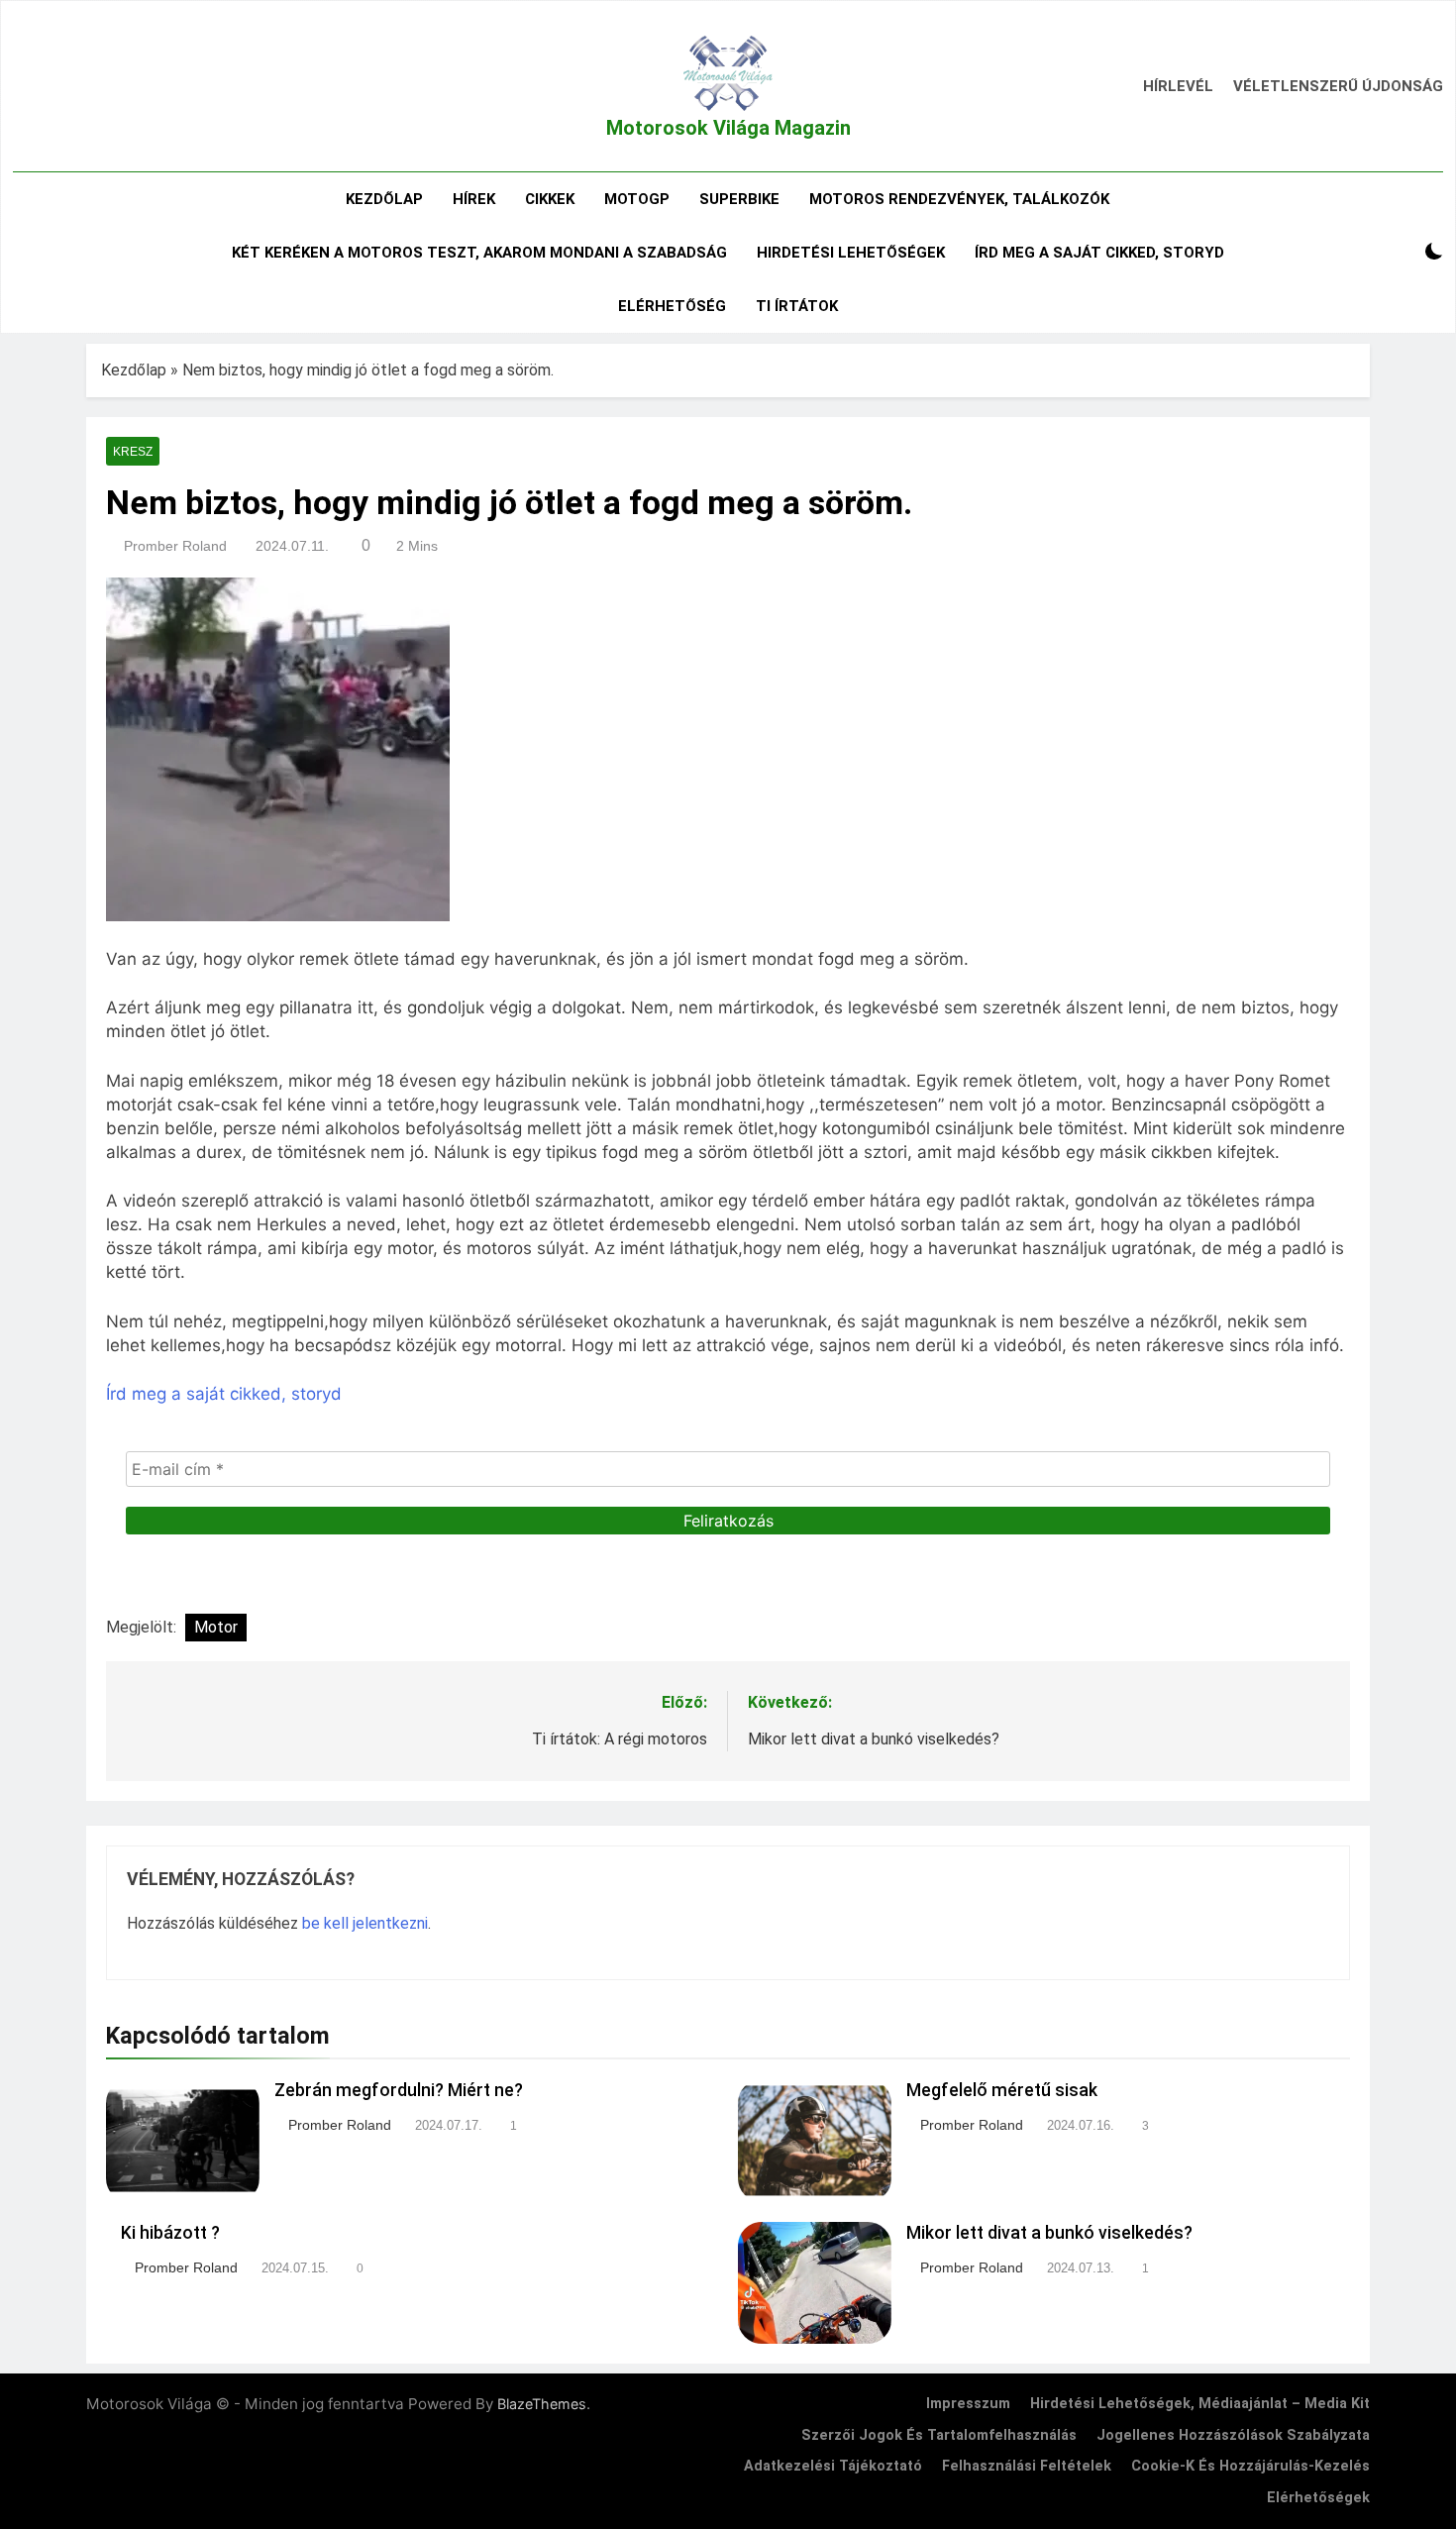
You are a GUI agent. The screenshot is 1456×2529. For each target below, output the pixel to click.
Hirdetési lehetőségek (851, 253)
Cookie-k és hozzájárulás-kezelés (1250, 2466)
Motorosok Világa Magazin (728, 128)
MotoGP (637, 199)
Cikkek (550, 199)
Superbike (739, 199)
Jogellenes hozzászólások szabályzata (1233, 2435)
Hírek (474, 199)
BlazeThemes (542, 2404)
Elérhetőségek (1318, 2498)
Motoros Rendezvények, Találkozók (959, 199)
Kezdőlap (384, 199)
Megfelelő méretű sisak (1002, 2090)
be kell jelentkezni (365, 1923)
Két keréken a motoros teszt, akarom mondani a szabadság (479, 253)
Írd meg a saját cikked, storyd (1099, 253)
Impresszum (968, 2404)
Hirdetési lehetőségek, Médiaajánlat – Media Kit (1200, 2404)
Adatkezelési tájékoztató (833, 2466)
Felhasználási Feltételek (1027, 2466)
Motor (216, 1627)
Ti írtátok (797, 306)
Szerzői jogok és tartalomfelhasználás (939, 2435)
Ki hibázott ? (170, 2233)
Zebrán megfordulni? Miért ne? (399, 2090)
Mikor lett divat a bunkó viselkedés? (1049, 2233)
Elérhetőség (672, 306)
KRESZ (133, 452)
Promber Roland (175, 546)
